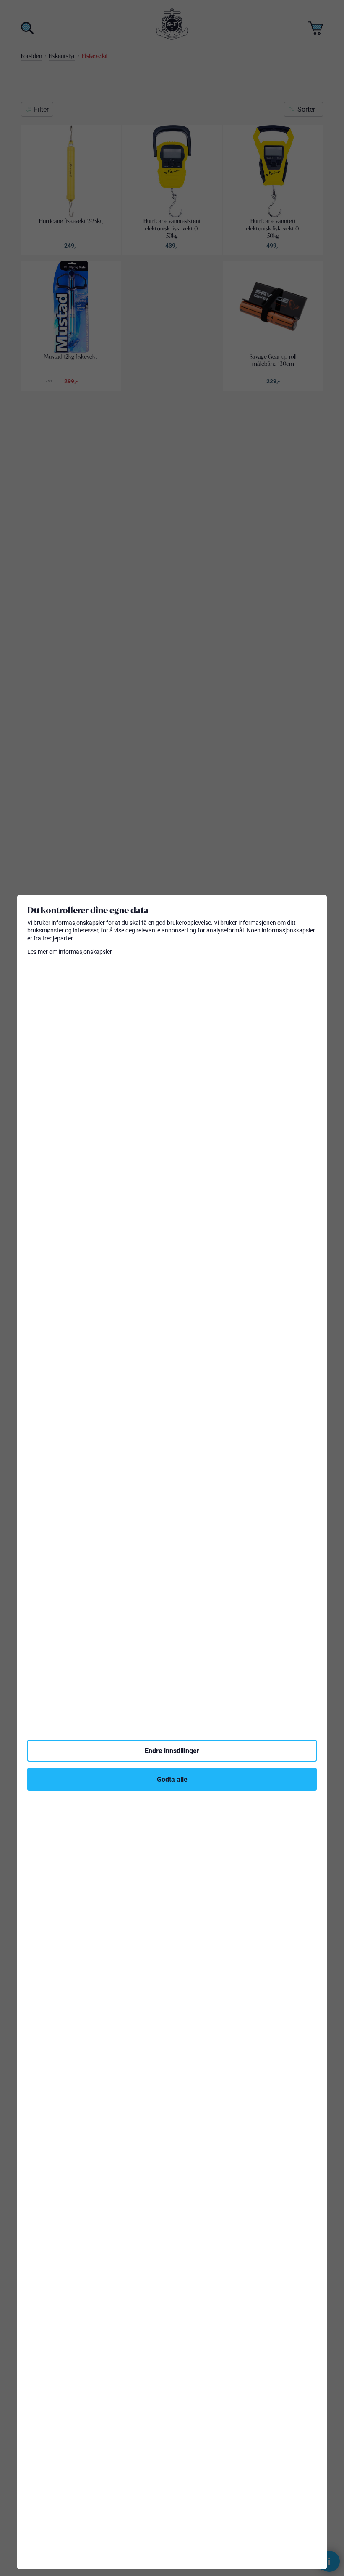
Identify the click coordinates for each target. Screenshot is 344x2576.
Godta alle (172, 1779)
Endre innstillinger (172, 1750)
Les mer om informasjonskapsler (70, 952)
